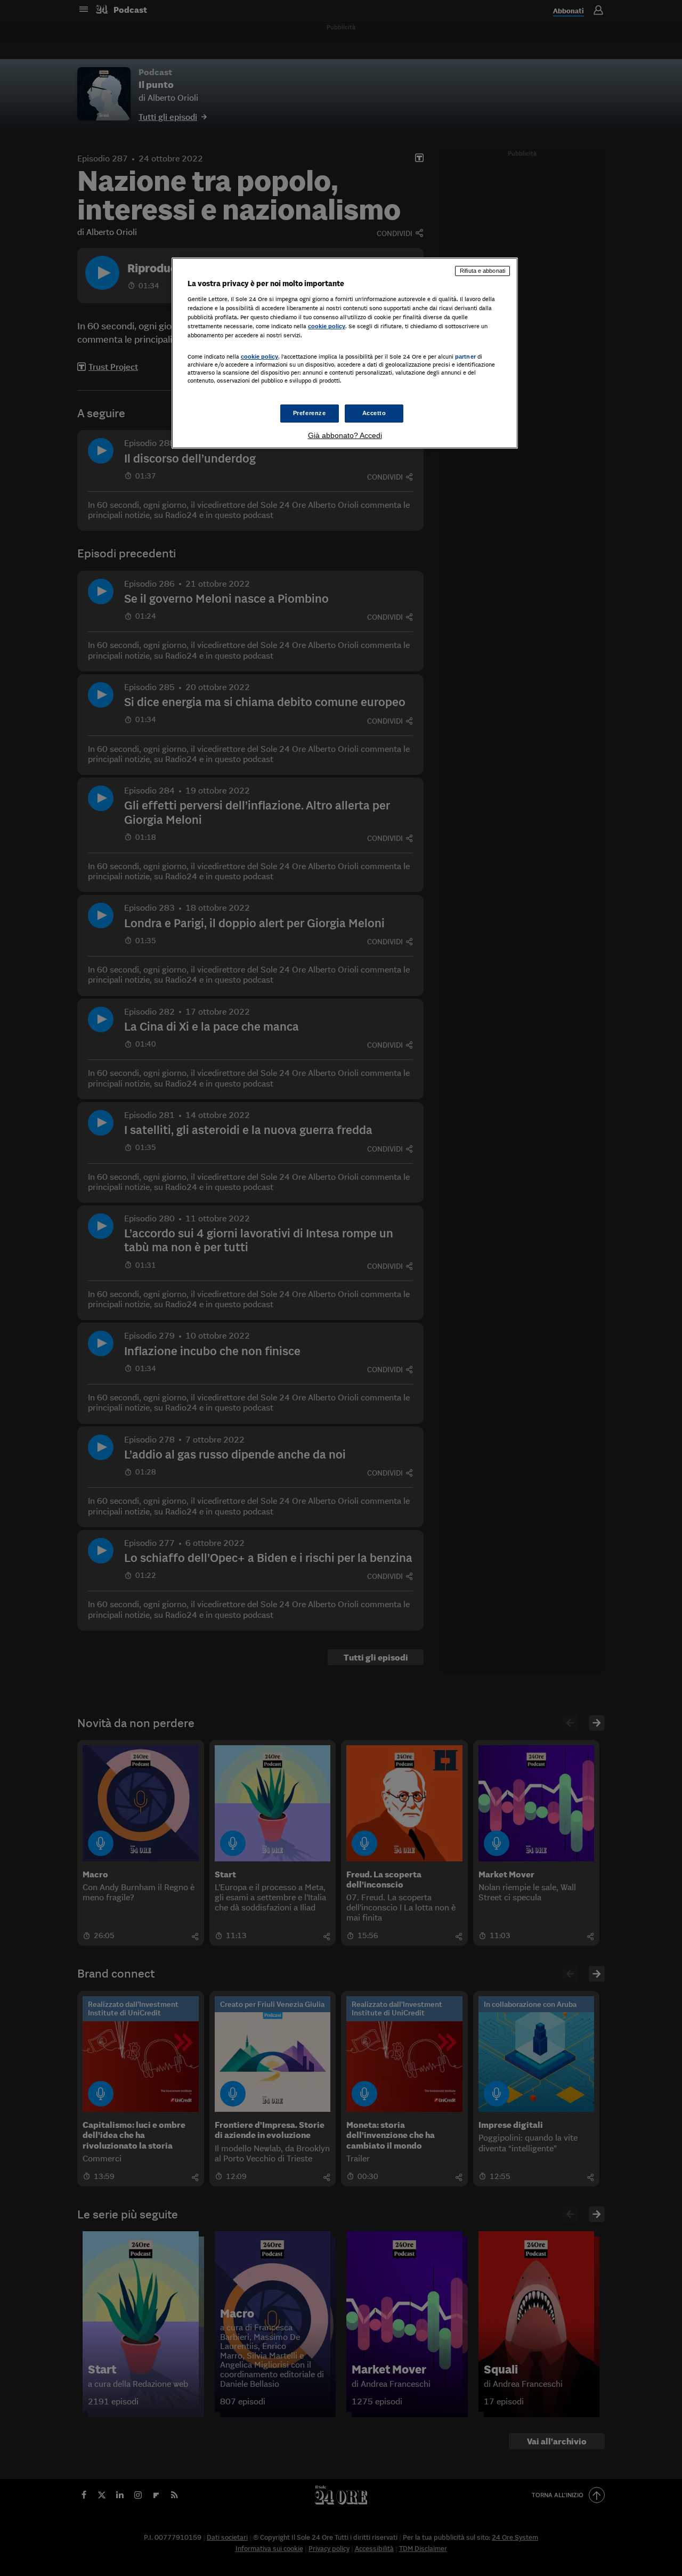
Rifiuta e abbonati (482, 271)
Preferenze (310, 413)
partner (465, 357)
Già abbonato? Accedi (345, 435)
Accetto (374, 413)
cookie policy (327, 326)
